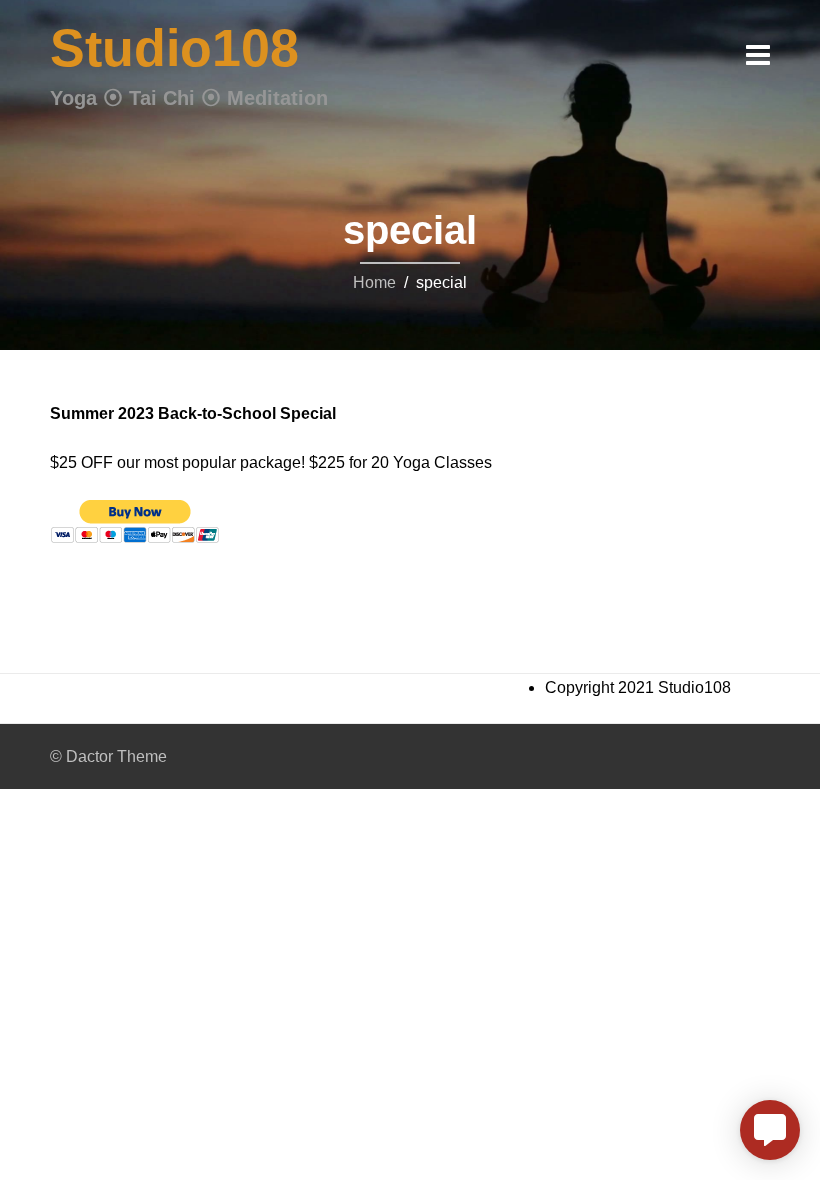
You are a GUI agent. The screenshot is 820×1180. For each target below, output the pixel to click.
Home (374, 282)
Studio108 (174, 48)
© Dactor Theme (108, 756)
